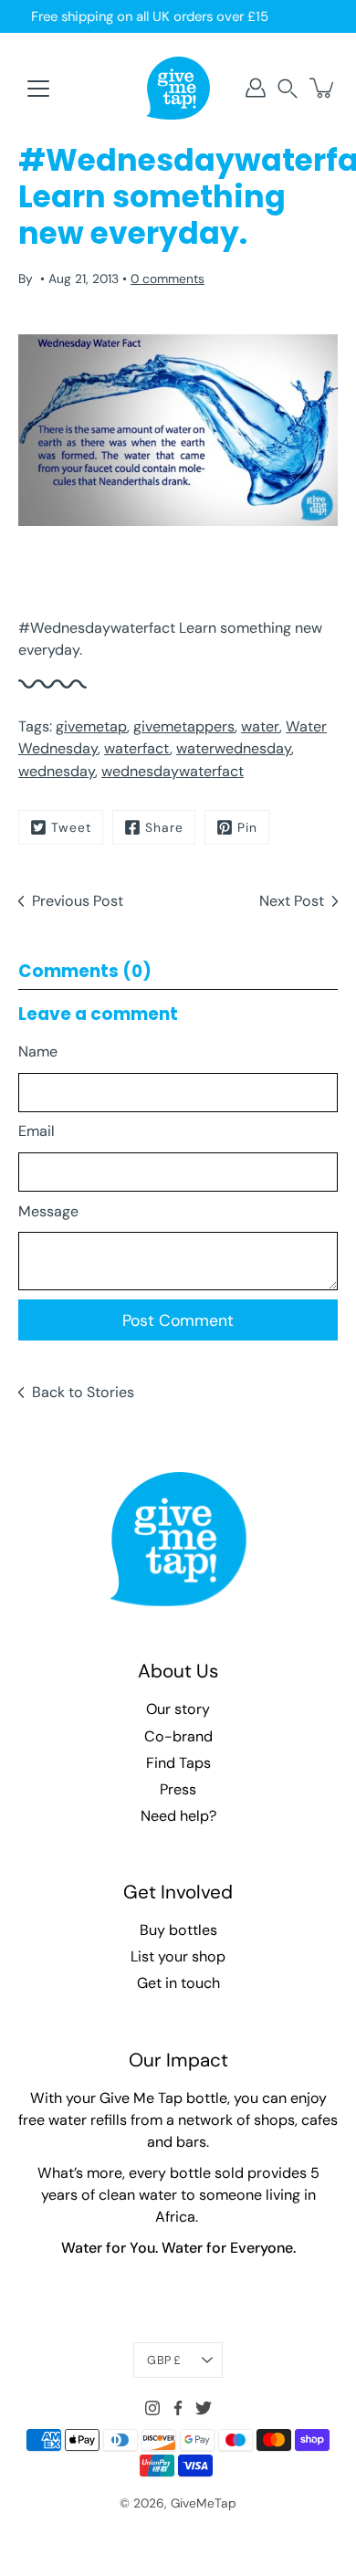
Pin (247, 827)
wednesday (57, 771)
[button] (288, 88)
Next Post (292, 901)
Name (38, 1051)
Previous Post (78, 901)
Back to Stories (83, 1392)
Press (178, 1789)
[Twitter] (204, 2408)
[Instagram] (152, 2408)
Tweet (71, 827)
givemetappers (184, 726)
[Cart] (323, 88)
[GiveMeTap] (178, 88)
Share (164, 827)
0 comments (168, 279)
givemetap (91, 726)
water (260, 726)
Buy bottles (178, 1930)
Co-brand (178, 1736)
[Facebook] (178, 2408)
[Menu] (38, 89)
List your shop (178, 1956)
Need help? (178, 1816)
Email (37, 1131)
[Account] (256, 88)
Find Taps (178, 1763)
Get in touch (178, 1983)
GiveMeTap (204, 2503)
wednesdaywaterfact (173, 771)
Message (48, 1211)
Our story (178, 1709)
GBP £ (164, 2360)
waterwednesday (234, 748)
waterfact (137, 748)
